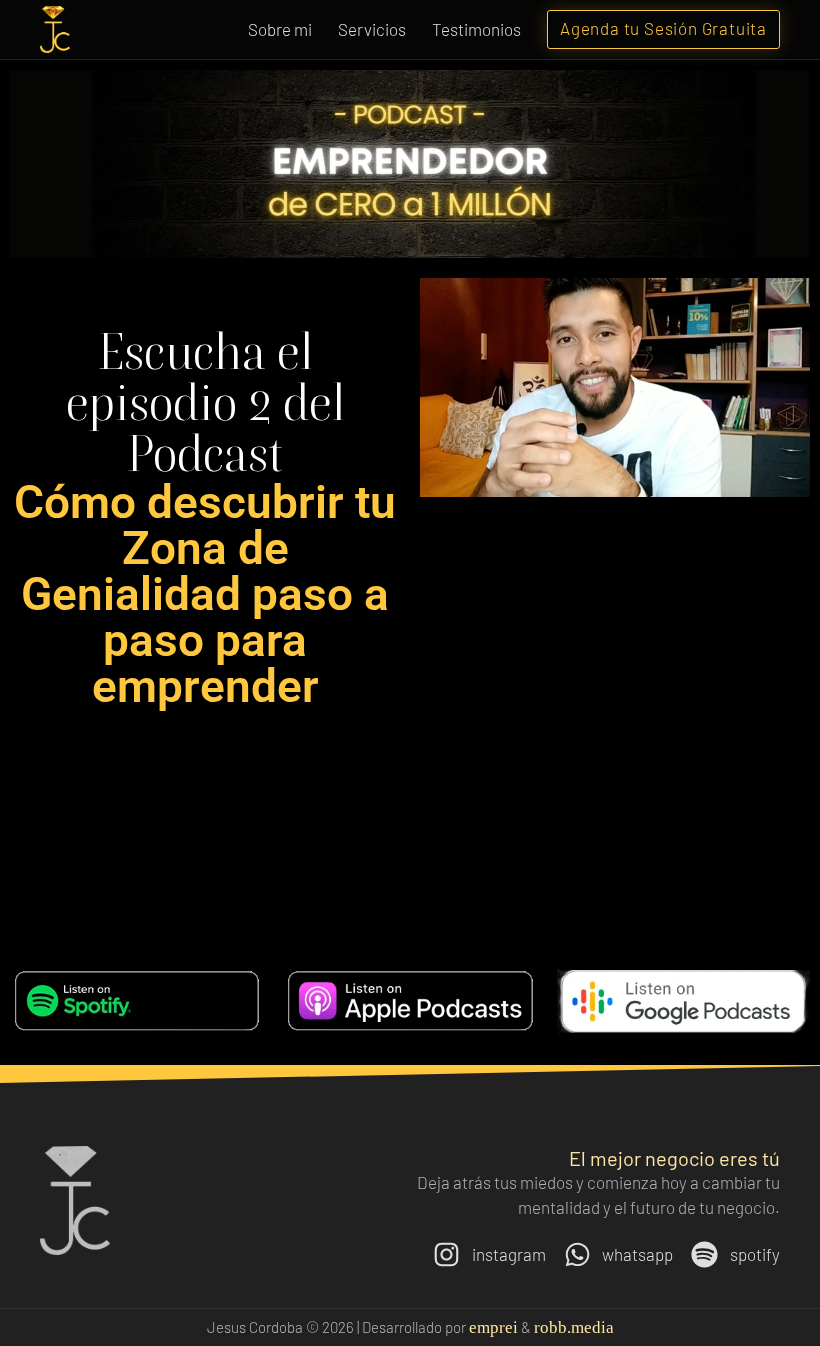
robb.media (574, 1327)
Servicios (372, 29)
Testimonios (476, 29)
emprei (493, 1327)
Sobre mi (280, 29)
